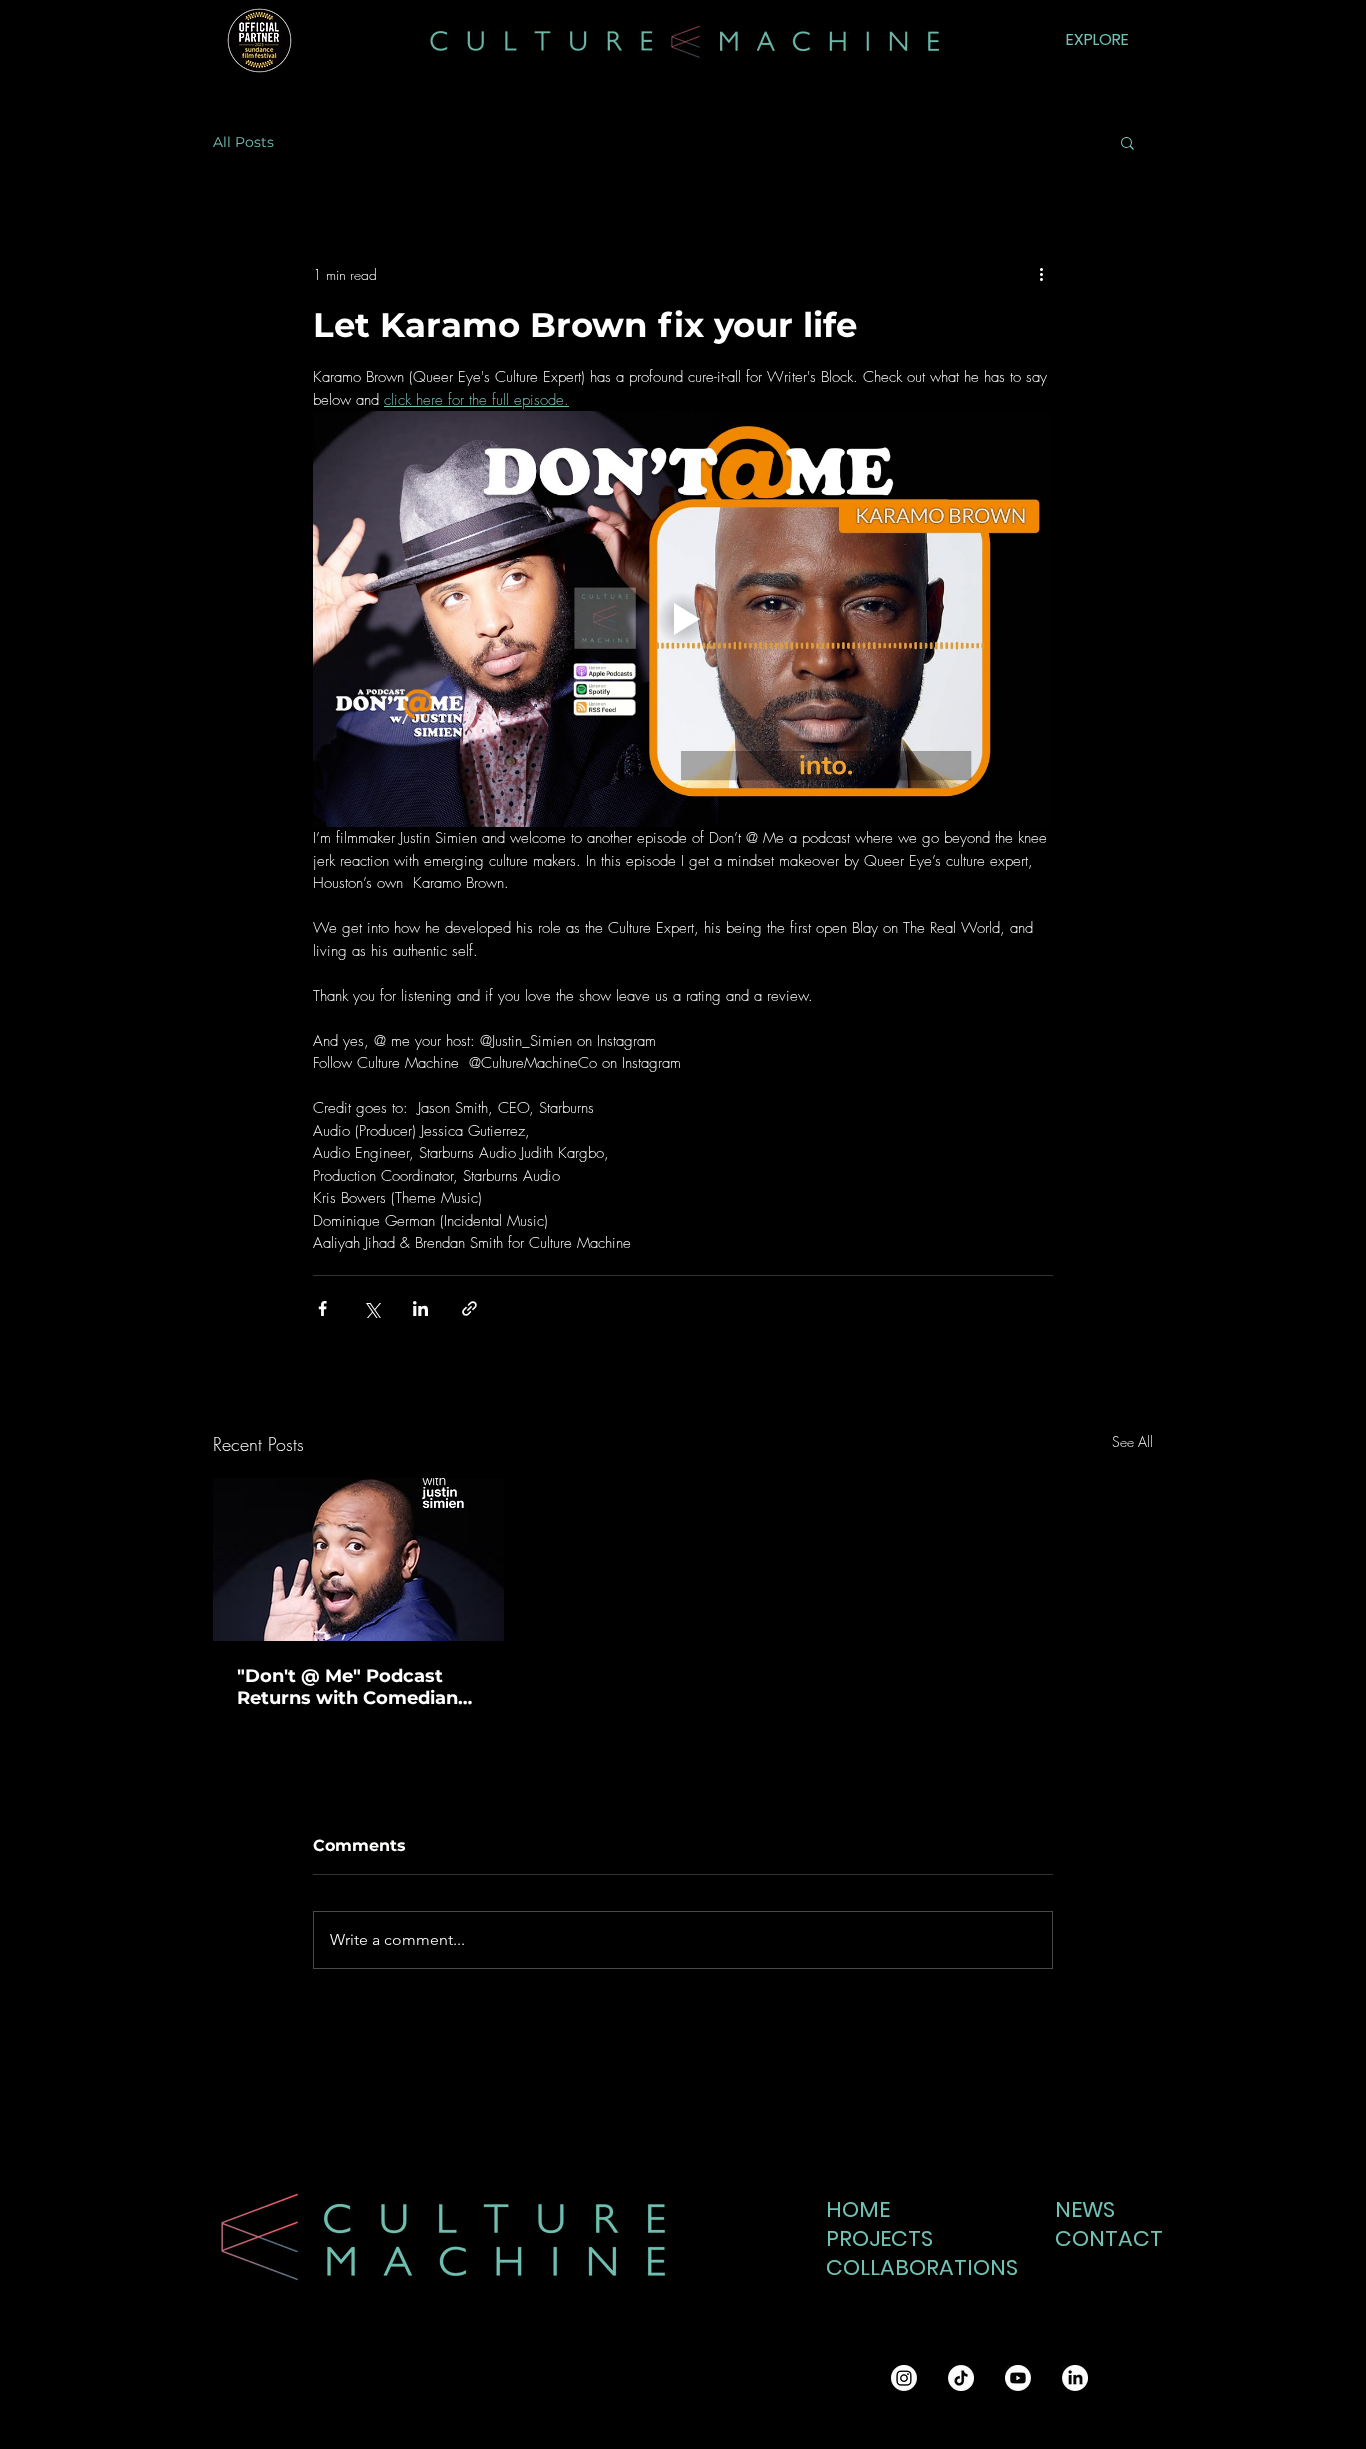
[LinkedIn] (1075, 2378)
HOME (858, 2209)
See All (1132, 1441)
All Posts (243, 142)
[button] (1127, 142)
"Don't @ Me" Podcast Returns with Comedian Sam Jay (347, 1687)
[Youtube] (1018, 2378)
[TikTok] (961, 2378)
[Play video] (683, 619)
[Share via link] (469, 1308)
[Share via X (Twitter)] (371, 1308)
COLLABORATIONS (910, 2267)
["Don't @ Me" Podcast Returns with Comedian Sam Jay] (358, 1559)
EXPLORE (1097, 39)
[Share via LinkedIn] (420, 1308)
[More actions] (1041, 274)
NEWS (1085, 2209)
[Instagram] (904, 2378)
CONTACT (1103, 2238)
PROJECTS (879, 2238)
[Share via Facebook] (322, 1308)
